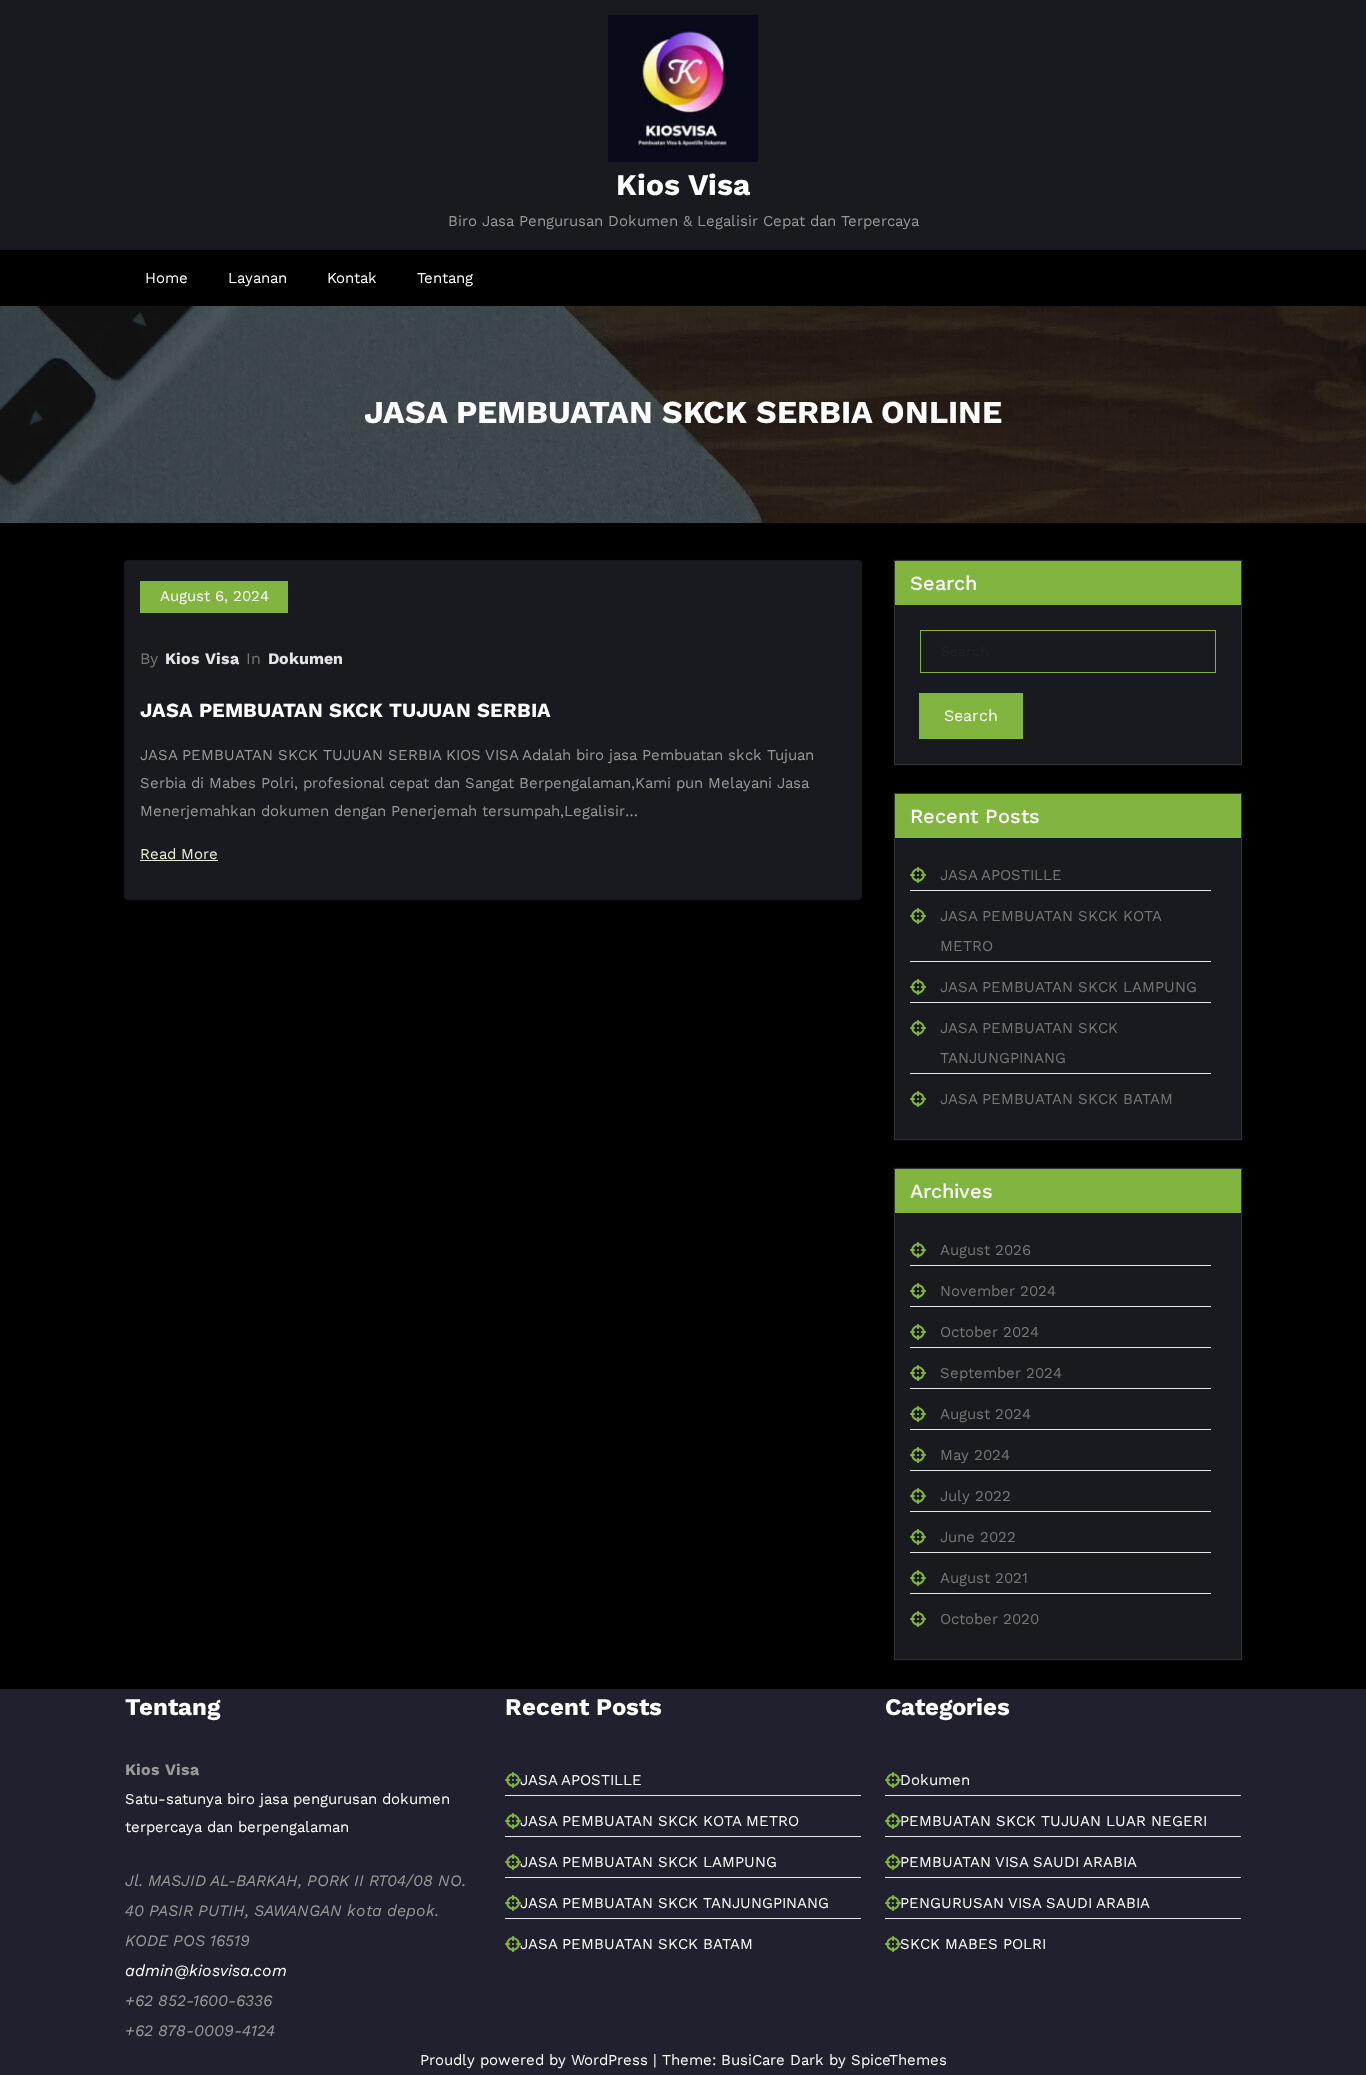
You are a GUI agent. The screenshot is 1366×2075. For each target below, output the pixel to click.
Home (166, 278)
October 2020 (989, 1651)
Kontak (352, 278)
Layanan (257, 278)
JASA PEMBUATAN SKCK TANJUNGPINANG (674, 2034)
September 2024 (1001, 1405)
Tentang (445, 278)
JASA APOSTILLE (1001, 907)
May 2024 (975, 1487)
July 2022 (975, 1528)
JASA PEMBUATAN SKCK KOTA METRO (659, 1952)
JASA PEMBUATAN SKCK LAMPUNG (1068, 1019)
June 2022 (978, 1569)
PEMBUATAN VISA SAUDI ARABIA (1018, 1993)
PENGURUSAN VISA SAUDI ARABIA (1025, 2034)
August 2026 (985, 1282)
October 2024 (989, 1364)
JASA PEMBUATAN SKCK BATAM (1056, 1131)
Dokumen (305, 690)
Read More (185, 886)
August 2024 (985, 1446)
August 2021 (984, 1610)
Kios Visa (683, 184)
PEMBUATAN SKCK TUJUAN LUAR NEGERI (1053, 1952)
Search (971, 747)
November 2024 (998, 1323)
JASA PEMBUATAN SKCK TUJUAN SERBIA (345, 742)
